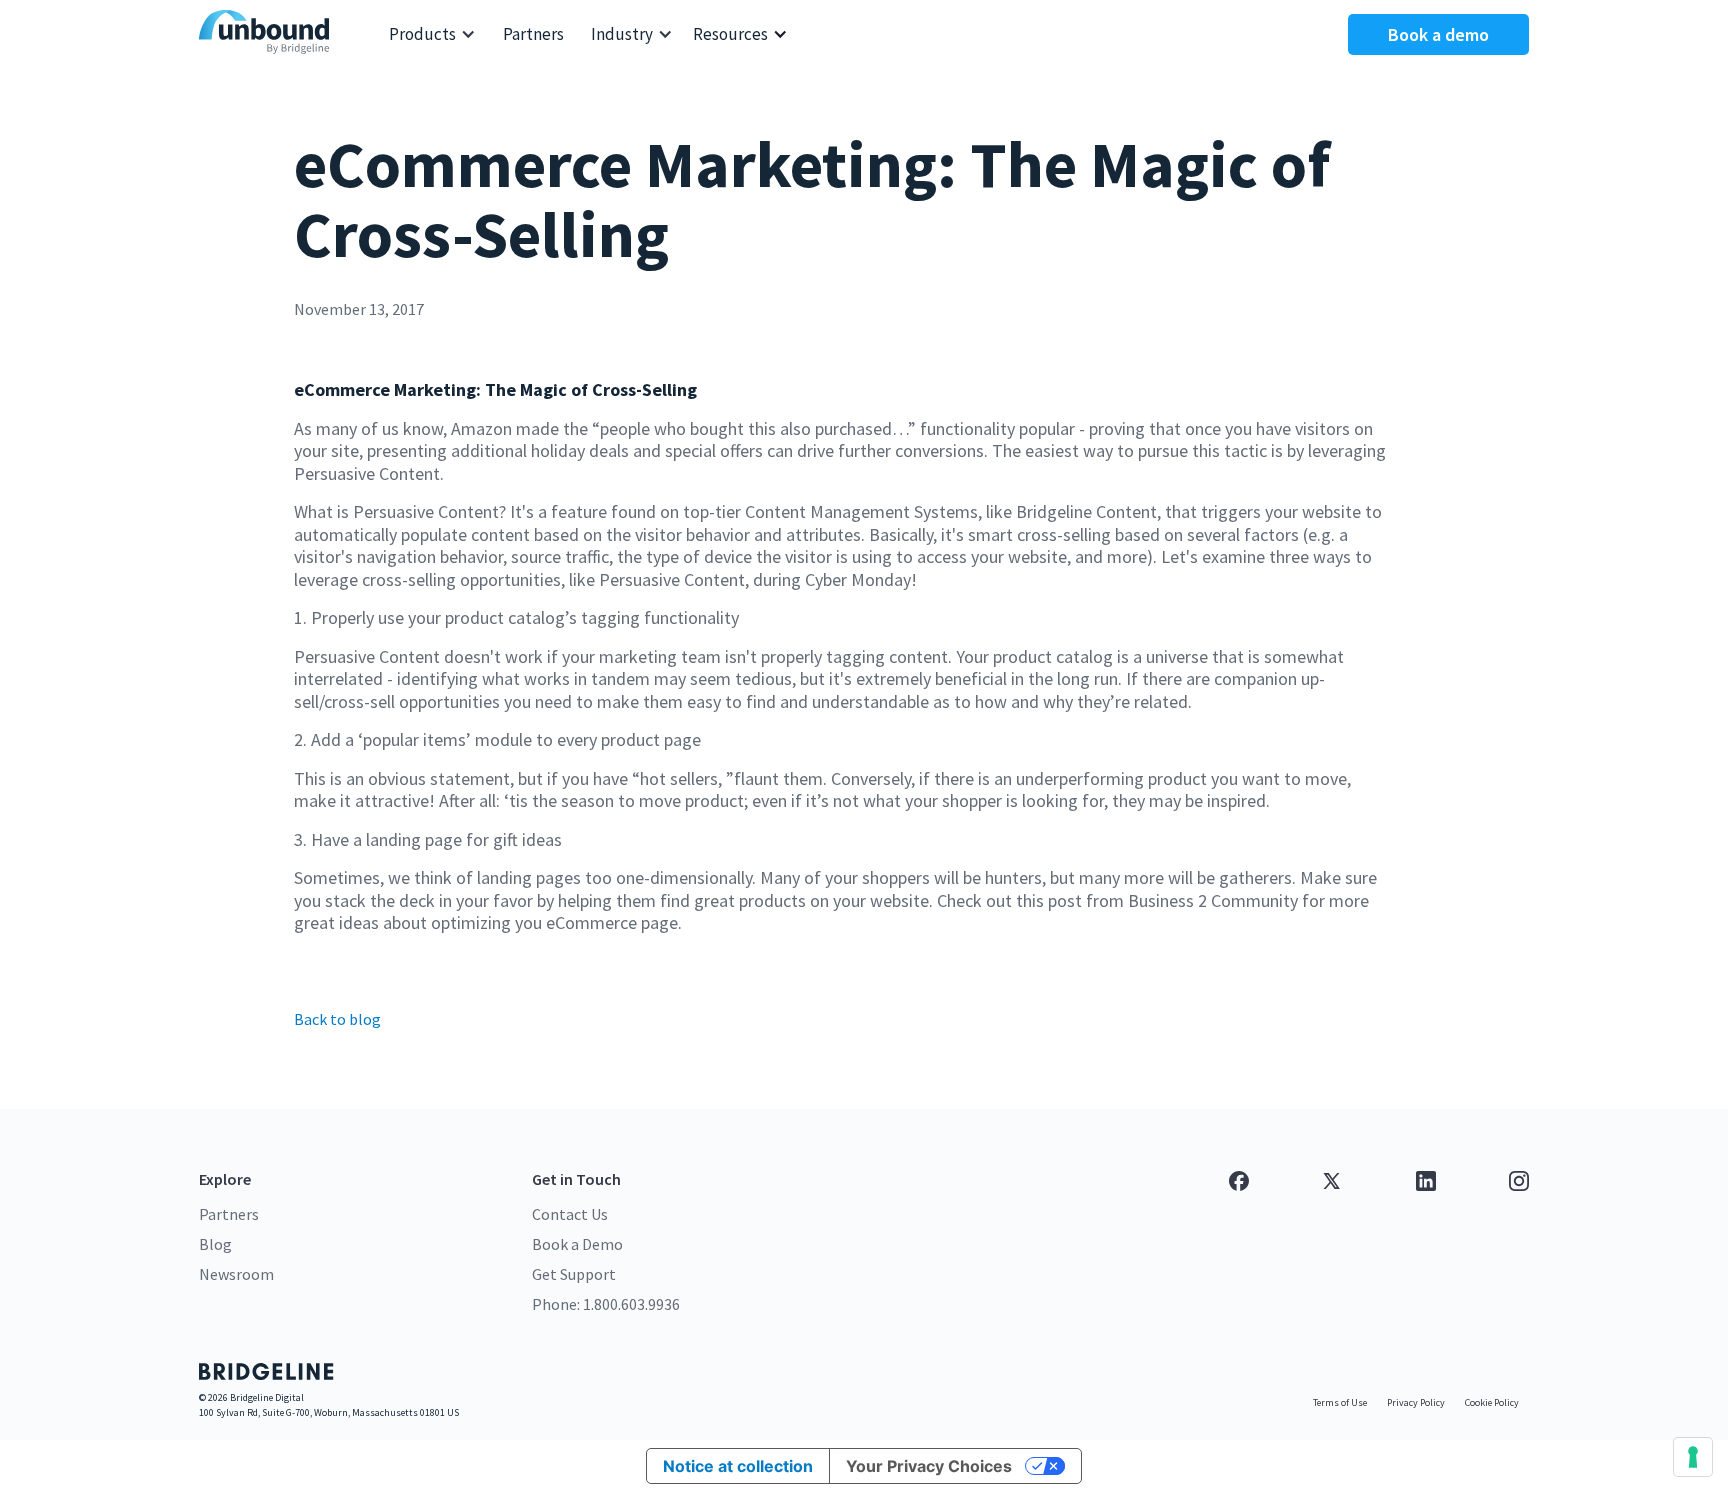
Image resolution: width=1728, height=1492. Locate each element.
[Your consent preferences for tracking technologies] (1693, 1457)
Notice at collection (738, 1466)
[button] (432, 35)
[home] (269, 34)
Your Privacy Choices (929, 1466)
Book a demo (1438, 34)
